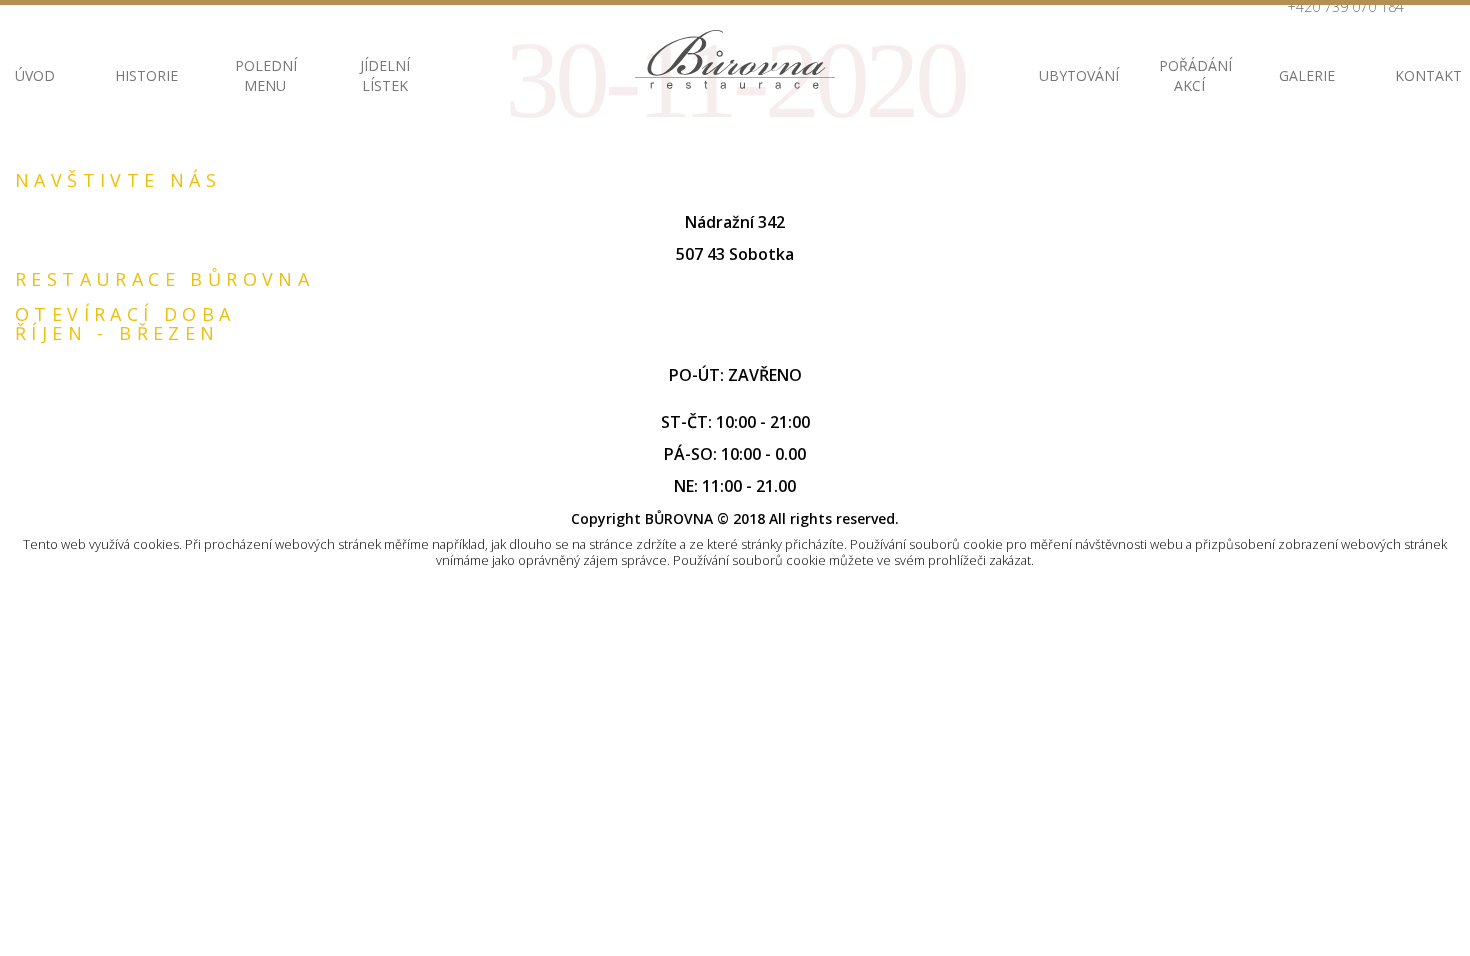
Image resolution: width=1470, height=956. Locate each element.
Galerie (1307, 75)
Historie (145, 75)
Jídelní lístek (385, 75)
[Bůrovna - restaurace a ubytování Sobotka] (735, 59)
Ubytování (1069, 75)
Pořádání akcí (1189, 75)
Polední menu (265, 75)
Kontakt (1425, 75)
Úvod (35, 75)
